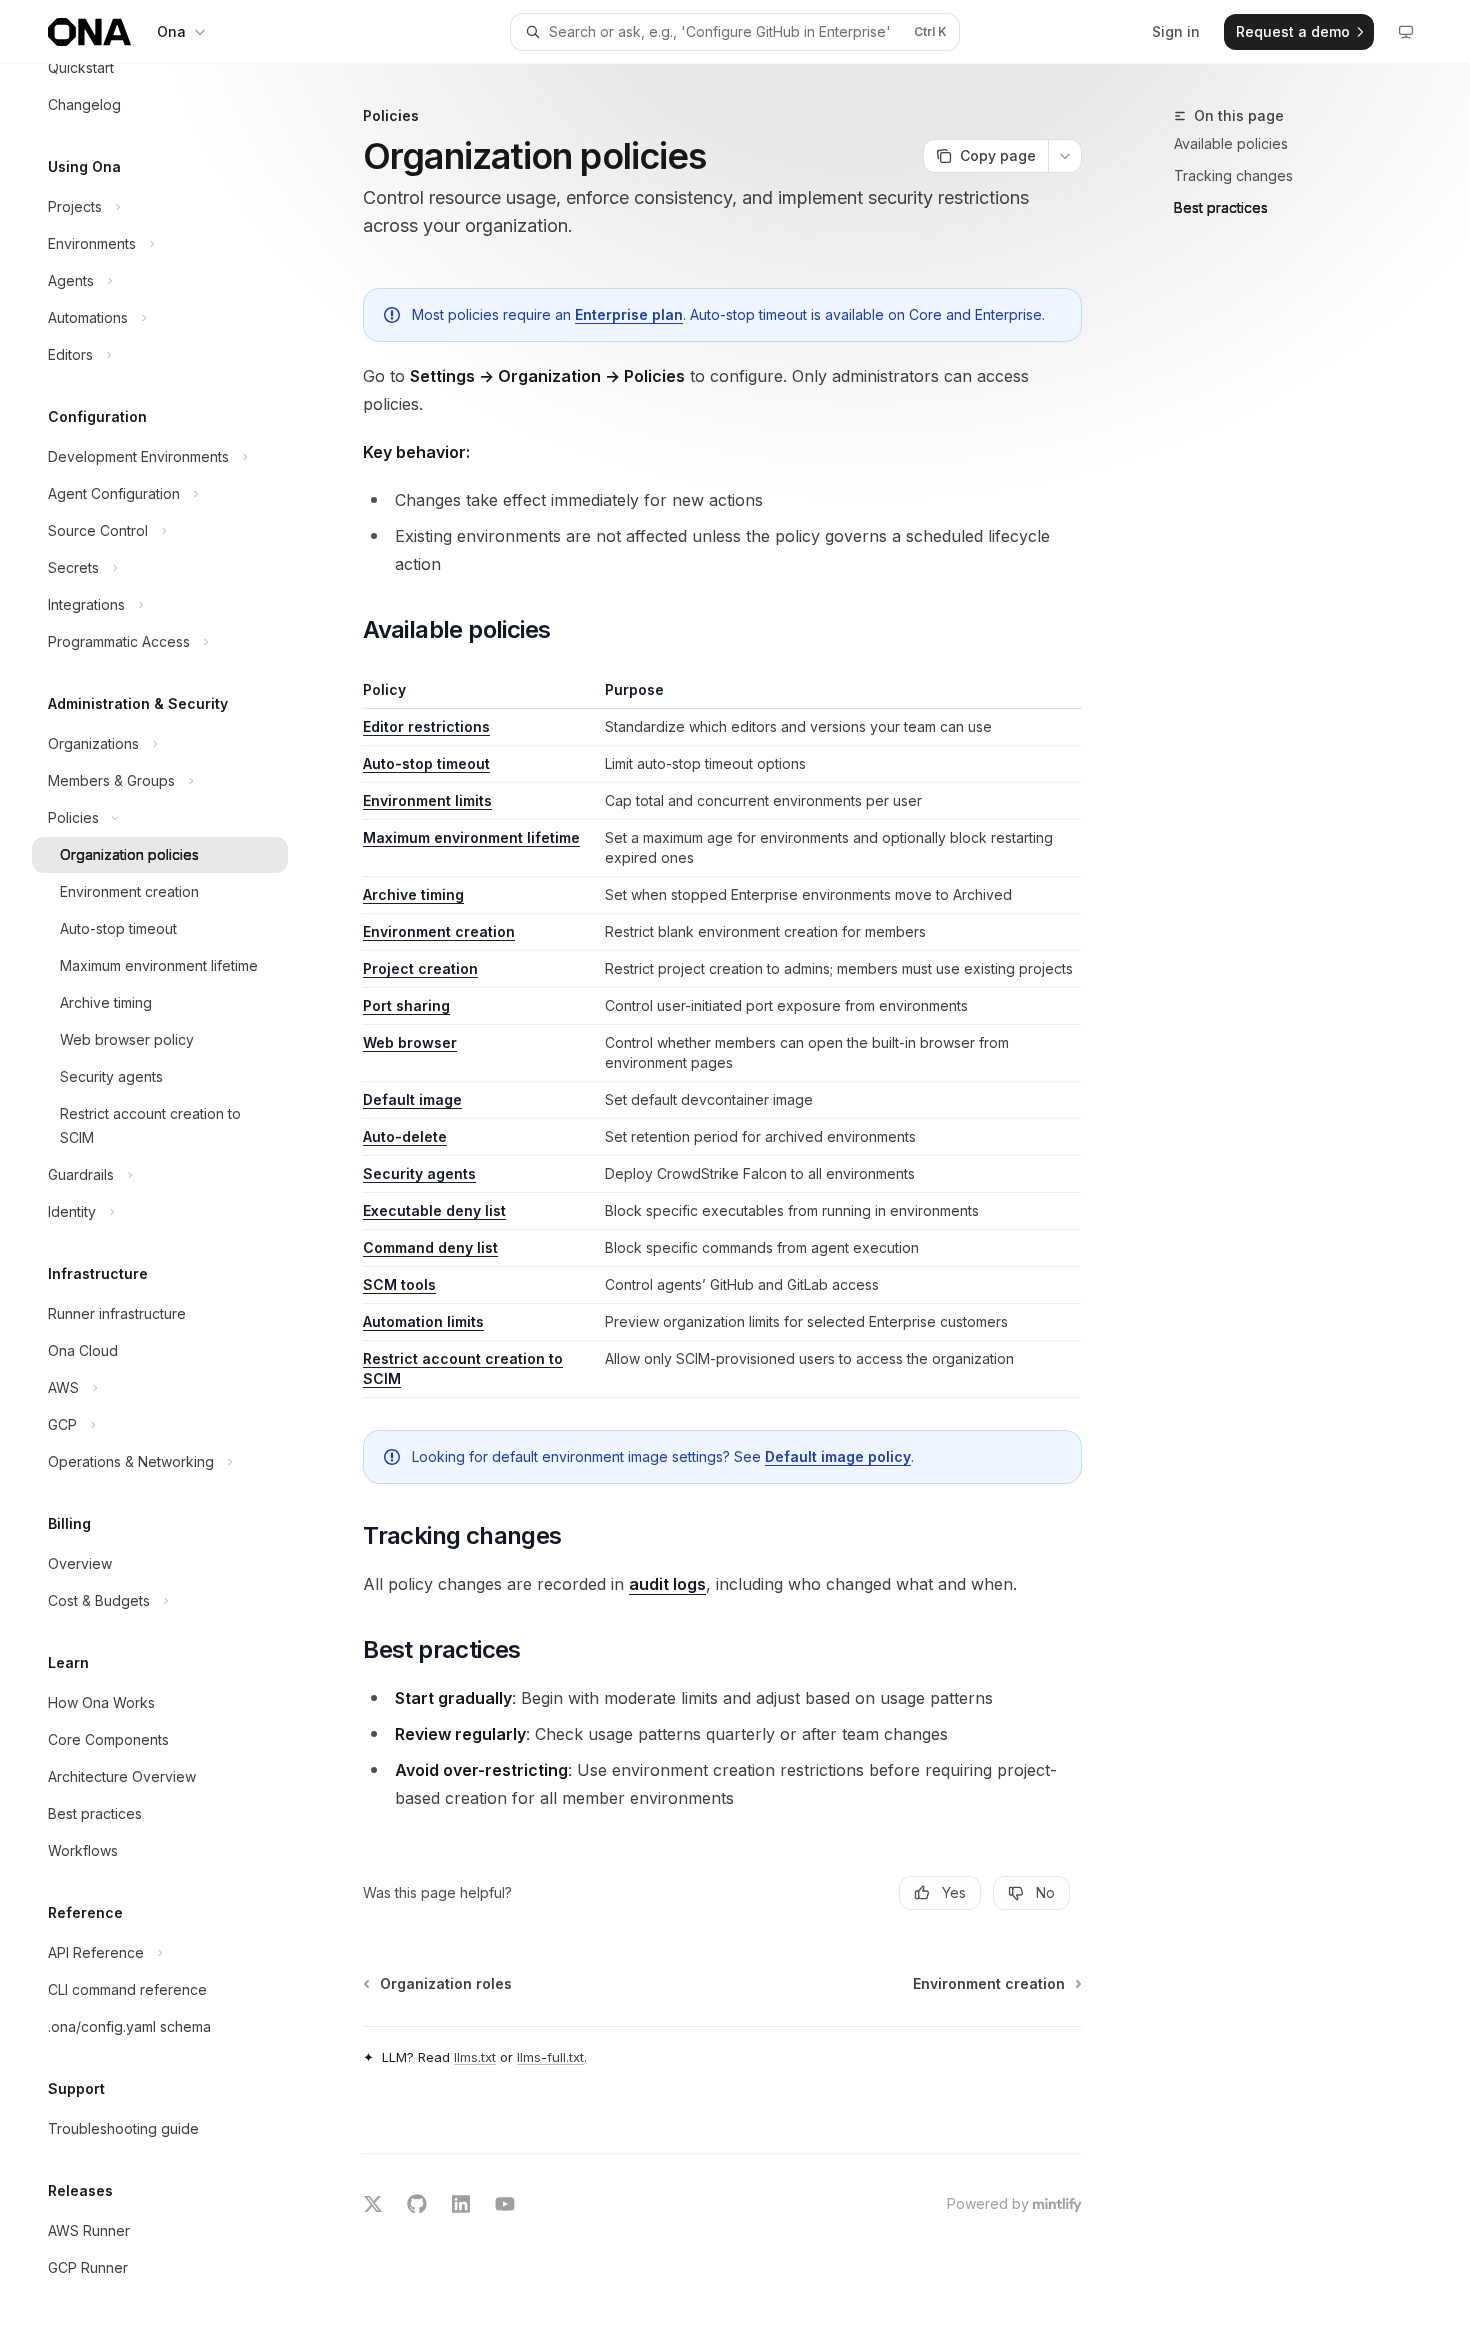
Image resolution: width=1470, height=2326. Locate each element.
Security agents (419, 1173)
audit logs (667, 1584)
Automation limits (423, 1321)
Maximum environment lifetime (471, 837)
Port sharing (406, 1005)
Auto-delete (405, 1136)
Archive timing (413, 894)
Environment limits (427, 800)
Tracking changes (1233, 175)
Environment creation (439, 931)
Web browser (410, 1042)
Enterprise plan (629, 314)
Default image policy (838, 1456)
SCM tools (399, 1284)
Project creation (420, 968)
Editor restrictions (426, 726)
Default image (412, 1099)
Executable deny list (434, 1210)
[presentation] (176, 1195)
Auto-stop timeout (426, 763)
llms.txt (475, 2057)
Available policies (1231, 143)
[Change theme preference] (1406, 32)
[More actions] (1065, 156)
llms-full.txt (550, 2057)
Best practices (1221, 207)
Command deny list (430, 1247)
